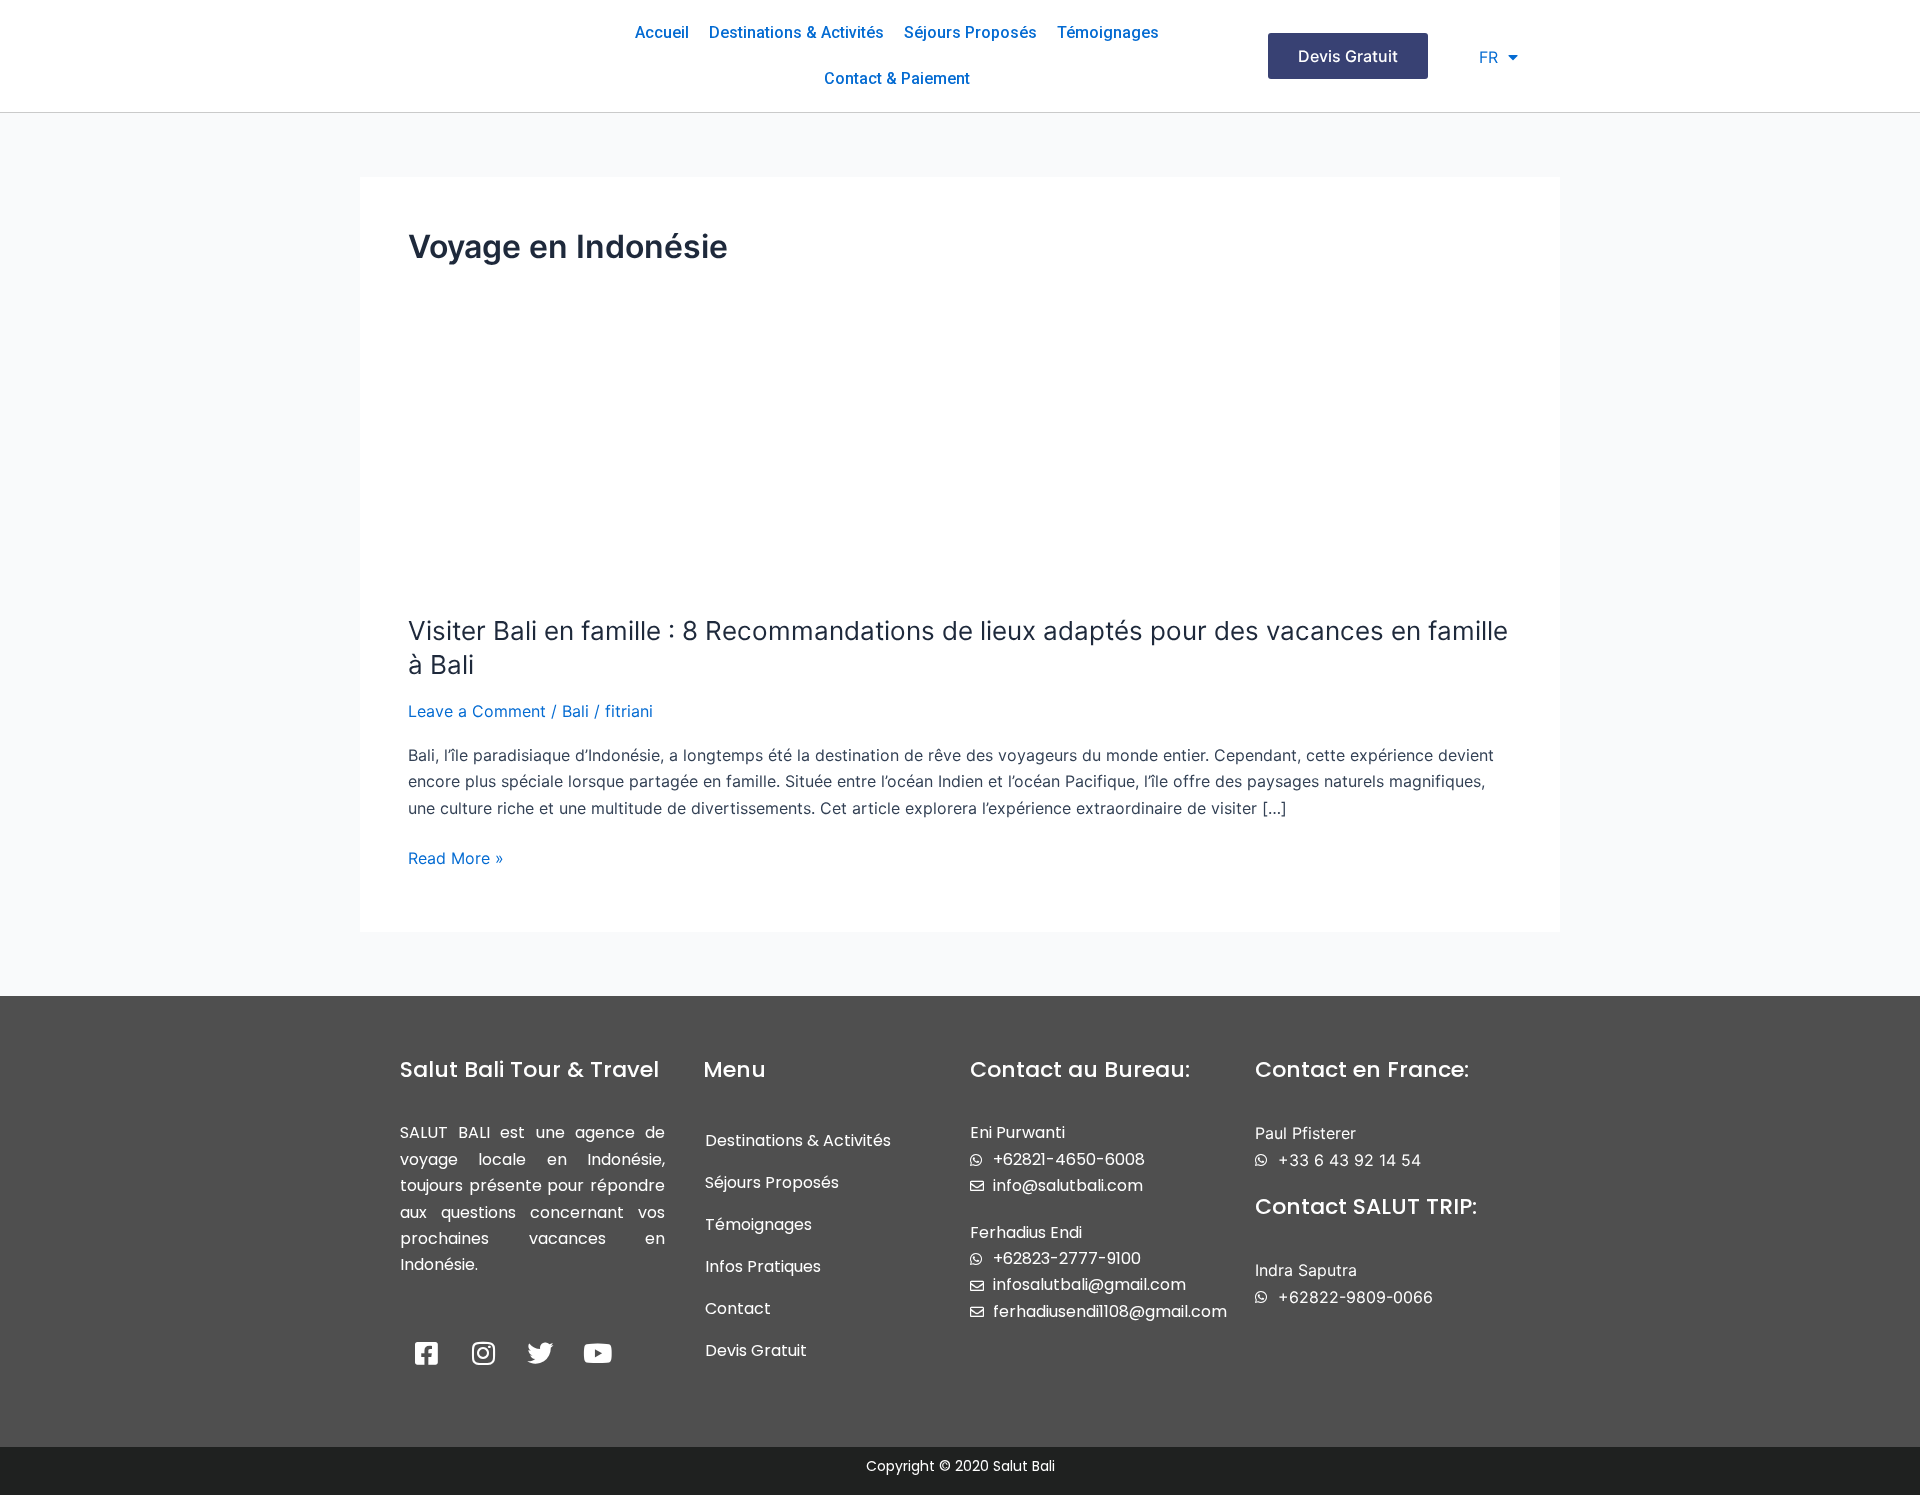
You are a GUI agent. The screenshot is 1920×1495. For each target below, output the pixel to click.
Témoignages (1108, 32)
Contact (738, 1308)
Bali (575, 711)
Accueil (662, 32)
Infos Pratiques (763, 1266)
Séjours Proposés (970, 32)
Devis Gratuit (756, 1350)
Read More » (456, 856)
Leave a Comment (477, 711)
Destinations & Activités (796, 32)
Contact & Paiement (897, 78)
